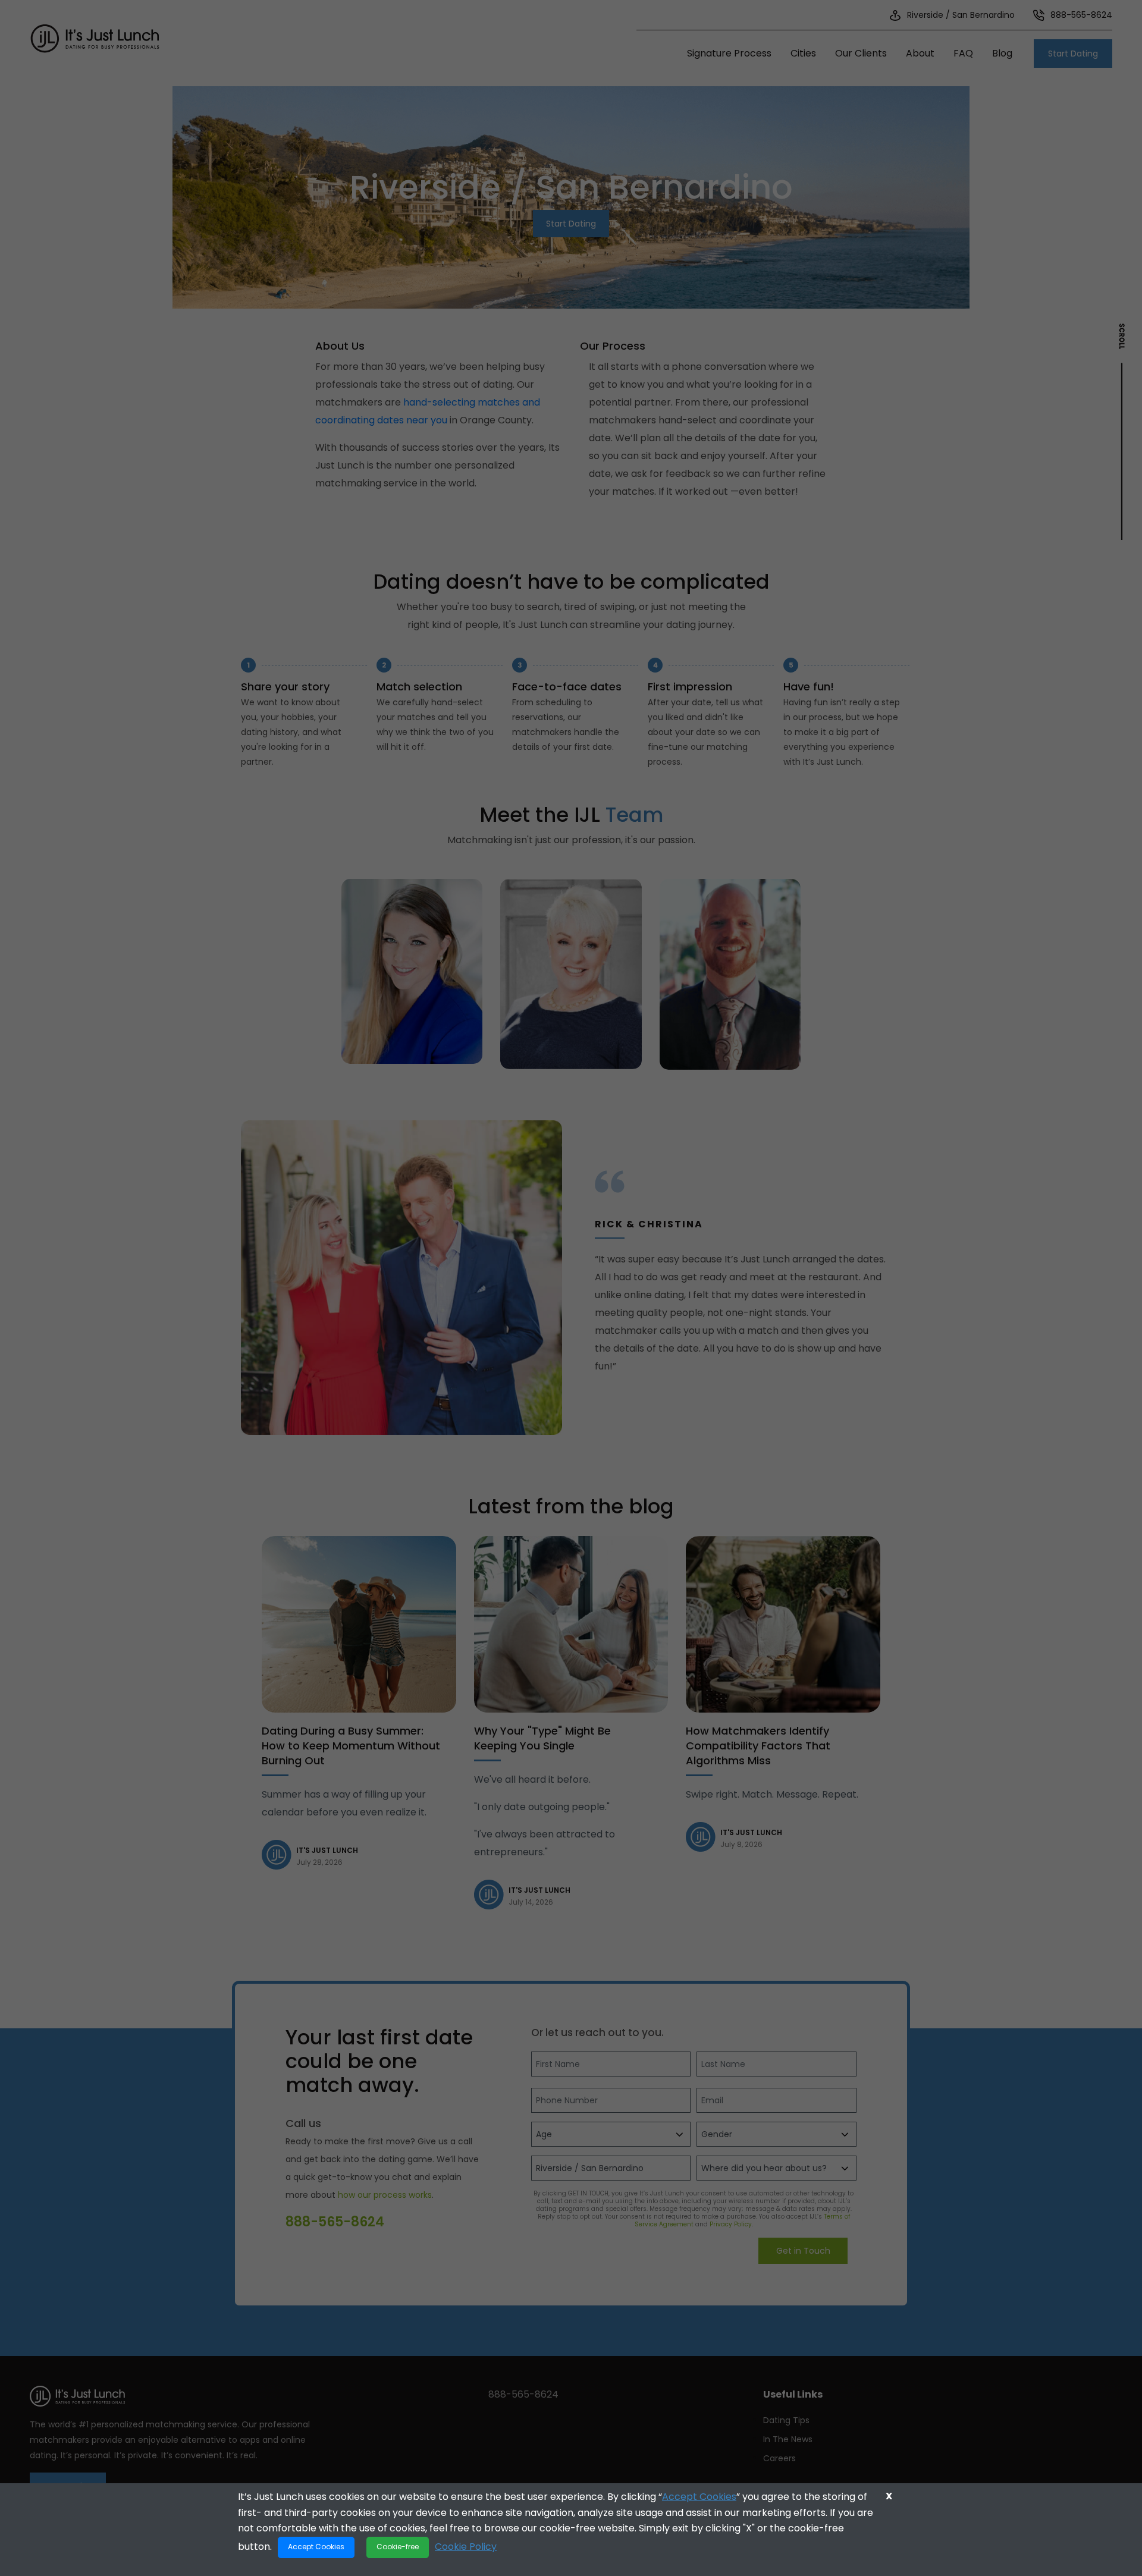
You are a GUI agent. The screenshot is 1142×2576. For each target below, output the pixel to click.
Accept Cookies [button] (316, 2547)
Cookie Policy (466, 2546)
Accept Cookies (699, 2497)
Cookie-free (398, 2547)
